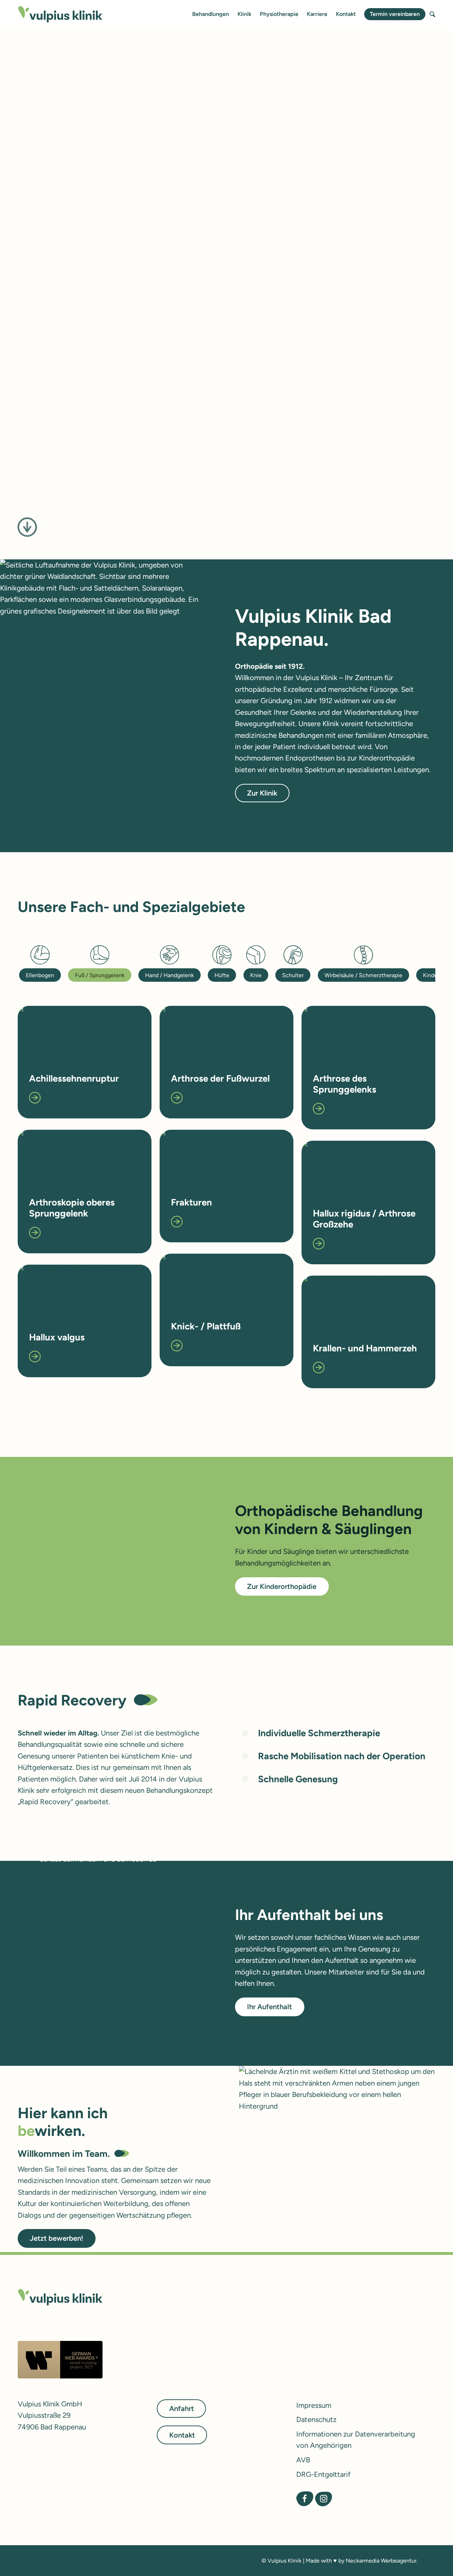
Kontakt (346, 14)
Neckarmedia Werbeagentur (381, 2561)
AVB (303, 2460)
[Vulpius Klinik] (60, 14)
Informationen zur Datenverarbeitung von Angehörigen (356, 2440)
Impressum (314, 2405)
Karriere (317, 14)
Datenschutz (316, 2420)
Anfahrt (182, 2409)
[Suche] (432, 14)
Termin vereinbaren (395, 14)
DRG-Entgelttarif (323, 2474)
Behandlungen (211, 14)
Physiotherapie (279, 14)
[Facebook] (305, 2499)
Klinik (244, 14)
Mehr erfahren (62, 406)
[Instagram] (323, 2499)
